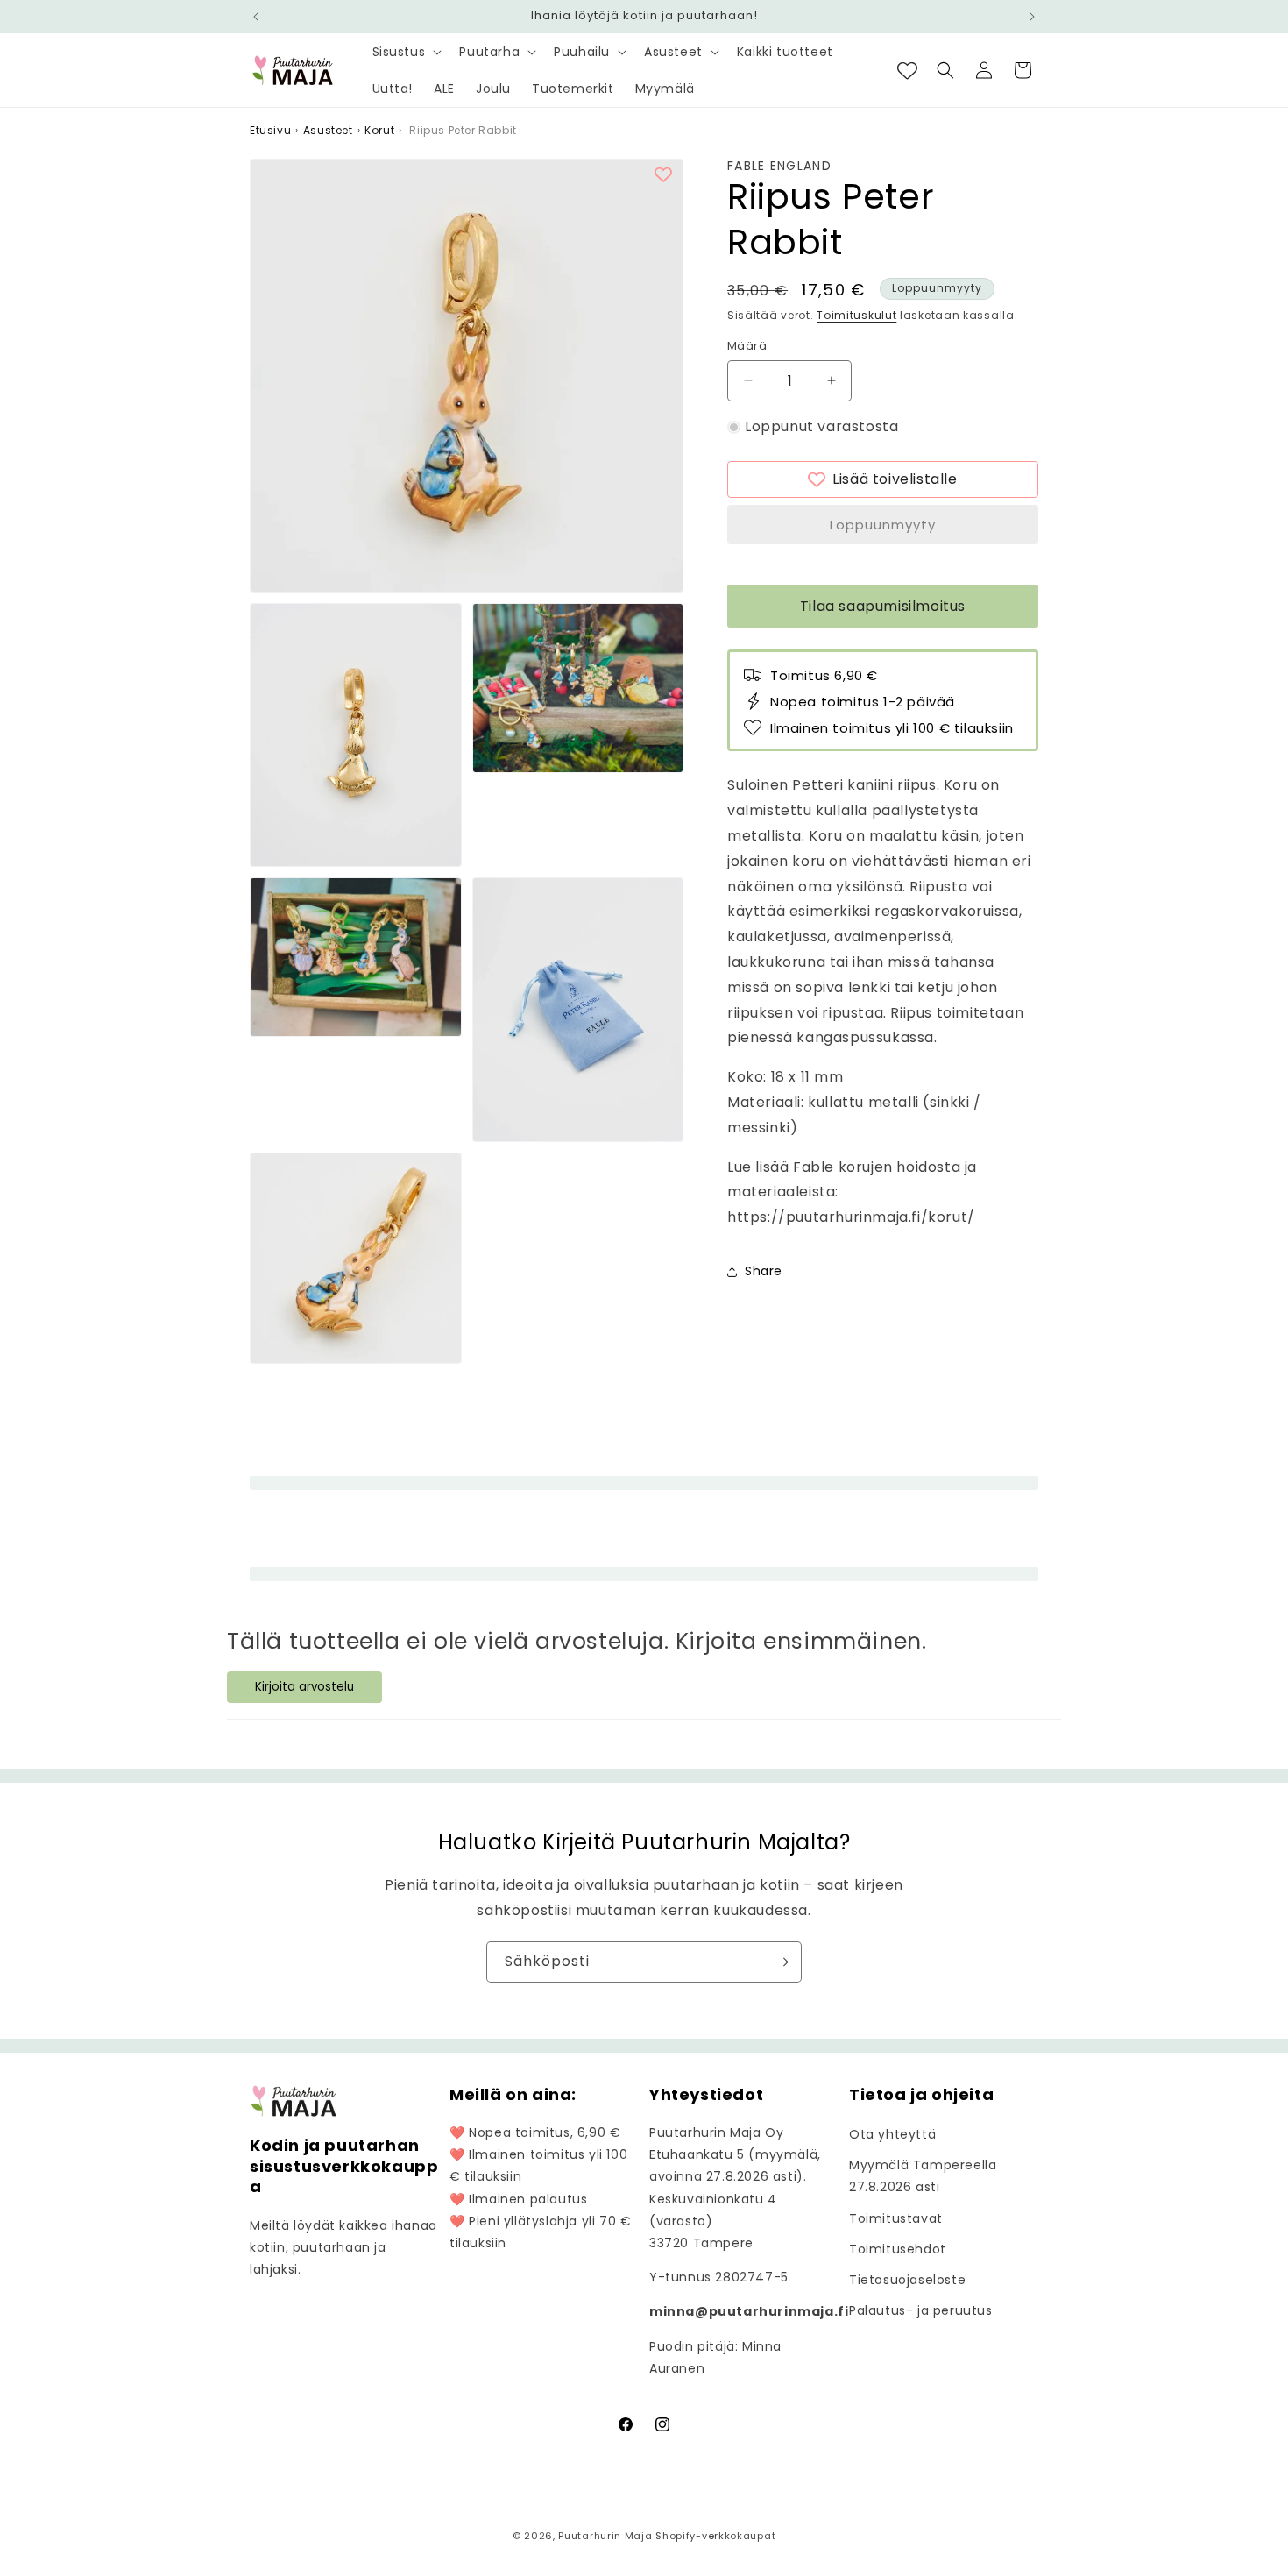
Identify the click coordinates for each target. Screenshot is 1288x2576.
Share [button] (764, 1271)
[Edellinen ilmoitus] (256, 17)
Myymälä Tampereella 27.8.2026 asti (923, 2176)
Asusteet (328, 130)
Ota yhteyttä (892, 2134)
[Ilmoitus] (1032, 17)
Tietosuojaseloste (907, 2280)
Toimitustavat (896, 2218)
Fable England (779, 166)
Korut (379, 130)
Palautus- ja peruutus (921, 2310)
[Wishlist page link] (907, 71)
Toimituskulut (856, 315)
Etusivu (270, 130)
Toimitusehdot (898, 2249)
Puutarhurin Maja (605, 2536)
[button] (406, 52)
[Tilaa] (782, 1962)
